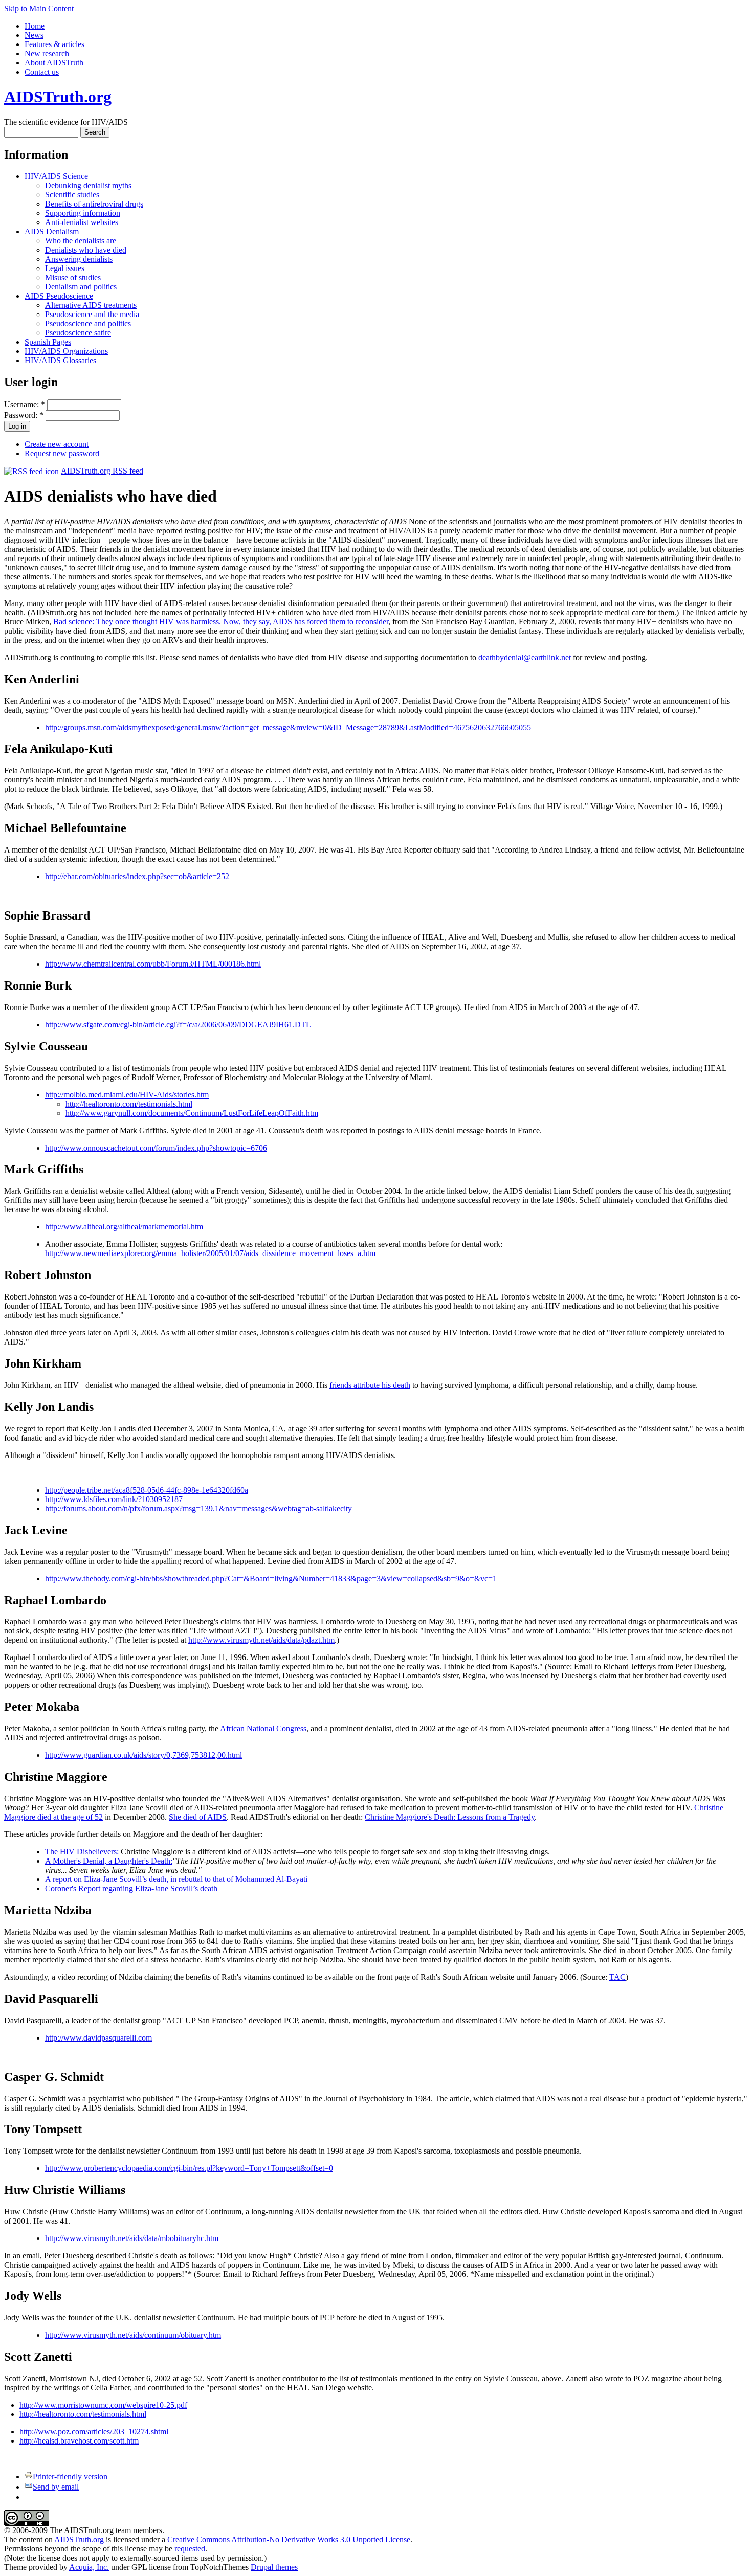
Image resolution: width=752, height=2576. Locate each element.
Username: (25, 404)
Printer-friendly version (70, 2477)
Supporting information (83, 213)
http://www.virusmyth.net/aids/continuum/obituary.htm (133, 2335)
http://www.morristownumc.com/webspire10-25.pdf (103, 2405)
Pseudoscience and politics (88, 323)
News (34, 35)
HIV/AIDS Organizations (66, 351)
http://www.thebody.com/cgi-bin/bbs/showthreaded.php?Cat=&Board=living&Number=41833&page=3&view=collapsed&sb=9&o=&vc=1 (271, 1578)
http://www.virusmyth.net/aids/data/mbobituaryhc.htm (132, 2238)
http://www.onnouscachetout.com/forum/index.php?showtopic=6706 (156, 1148)
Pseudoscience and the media (92, 314)
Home (35, 26)
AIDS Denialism (52, 231)
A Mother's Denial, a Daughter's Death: (109, 1861)
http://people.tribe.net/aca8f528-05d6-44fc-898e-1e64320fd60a (147, 1490)
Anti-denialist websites (82, 222)
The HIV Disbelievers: (82, 1852)
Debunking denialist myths (88, 185)
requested (190, 2549)
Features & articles (54, 44)
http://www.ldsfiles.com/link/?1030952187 (114, 1499)
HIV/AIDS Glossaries (60, 360)
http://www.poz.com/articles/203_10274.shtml (94, 2432)
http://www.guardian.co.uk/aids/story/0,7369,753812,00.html (143, 1755)
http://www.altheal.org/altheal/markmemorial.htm (124, 1227)
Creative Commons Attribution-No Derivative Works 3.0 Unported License (289, 2539)
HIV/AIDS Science (56, 176)
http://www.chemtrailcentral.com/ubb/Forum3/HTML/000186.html (153, 964)
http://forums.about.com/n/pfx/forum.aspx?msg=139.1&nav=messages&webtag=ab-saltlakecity (198, 1508)
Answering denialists (79, 259)
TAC (617, 1977)
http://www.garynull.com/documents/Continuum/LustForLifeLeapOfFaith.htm (192, 1113)
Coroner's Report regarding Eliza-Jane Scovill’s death (131, 1888)
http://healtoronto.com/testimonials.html (129, 1104)
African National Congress (263, 1728)
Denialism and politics (81, 287)
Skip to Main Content (39, 8)
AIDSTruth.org (58, 97)
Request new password (62, 453)
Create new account (57, 444)
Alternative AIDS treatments (91, 305)
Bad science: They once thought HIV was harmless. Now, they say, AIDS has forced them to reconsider (221, 622)
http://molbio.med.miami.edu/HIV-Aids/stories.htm (127, 1095)
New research (47, 53)
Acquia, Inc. (89, 2567)
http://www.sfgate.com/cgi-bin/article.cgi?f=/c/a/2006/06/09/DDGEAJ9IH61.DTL (178, 1025)
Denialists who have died (86, 250)
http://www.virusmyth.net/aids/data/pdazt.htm (261, 1640)
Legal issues (65, 268)
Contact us (42, 72)
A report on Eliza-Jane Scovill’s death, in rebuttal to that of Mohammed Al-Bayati (176, 1879)
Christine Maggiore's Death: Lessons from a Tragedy (450, 1817)
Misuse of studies (73, 277)
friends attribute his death (370, 1385)
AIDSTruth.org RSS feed (102, 471)
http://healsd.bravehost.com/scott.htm (79, 2441)
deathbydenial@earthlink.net (525, 657)
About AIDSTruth (54, 63)
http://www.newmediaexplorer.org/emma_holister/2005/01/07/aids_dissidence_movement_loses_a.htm (210, 1253)
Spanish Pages (48, 342)
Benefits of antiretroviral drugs (94, 204)
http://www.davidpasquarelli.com (98, 2038)
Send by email (56, 2487)
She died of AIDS (198, 1817)
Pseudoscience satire (78, 333)
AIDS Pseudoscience (59, 296)
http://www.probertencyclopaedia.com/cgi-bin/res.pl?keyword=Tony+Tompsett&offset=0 (189, 2168)
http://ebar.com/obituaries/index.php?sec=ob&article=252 (137, 876)
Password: (24, 415)
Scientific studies (72, 195)
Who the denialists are (81, 241)
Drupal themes (274, 2567)
